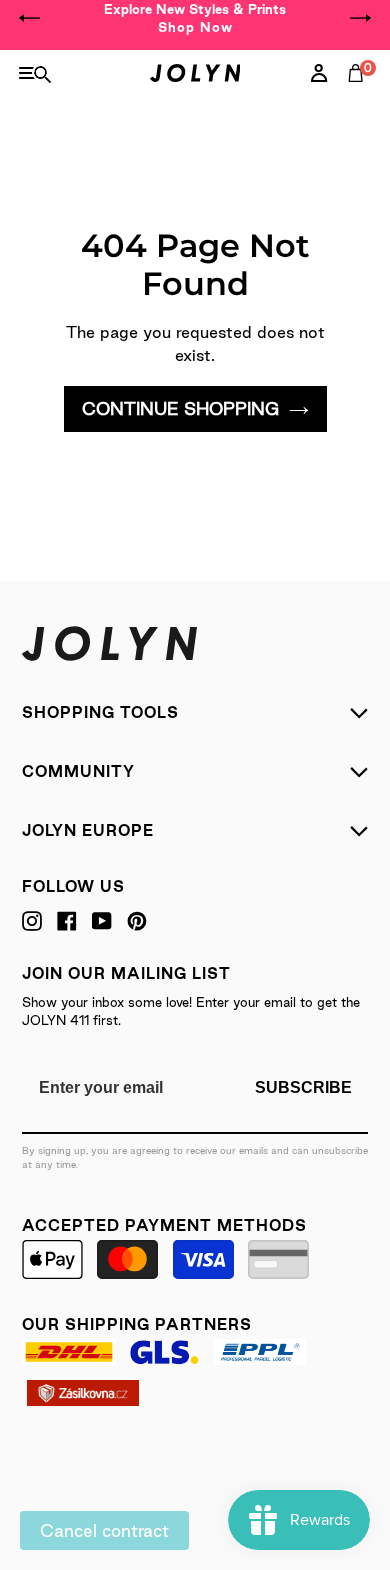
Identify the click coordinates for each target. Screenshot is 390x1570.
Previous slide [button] (30, 18)
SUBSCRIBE (303, 1087)
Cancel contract (104, 1530)
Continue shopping (180, 408)
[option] (195, 18)
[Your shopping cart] (360, 95)
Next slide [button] (360, 18)
